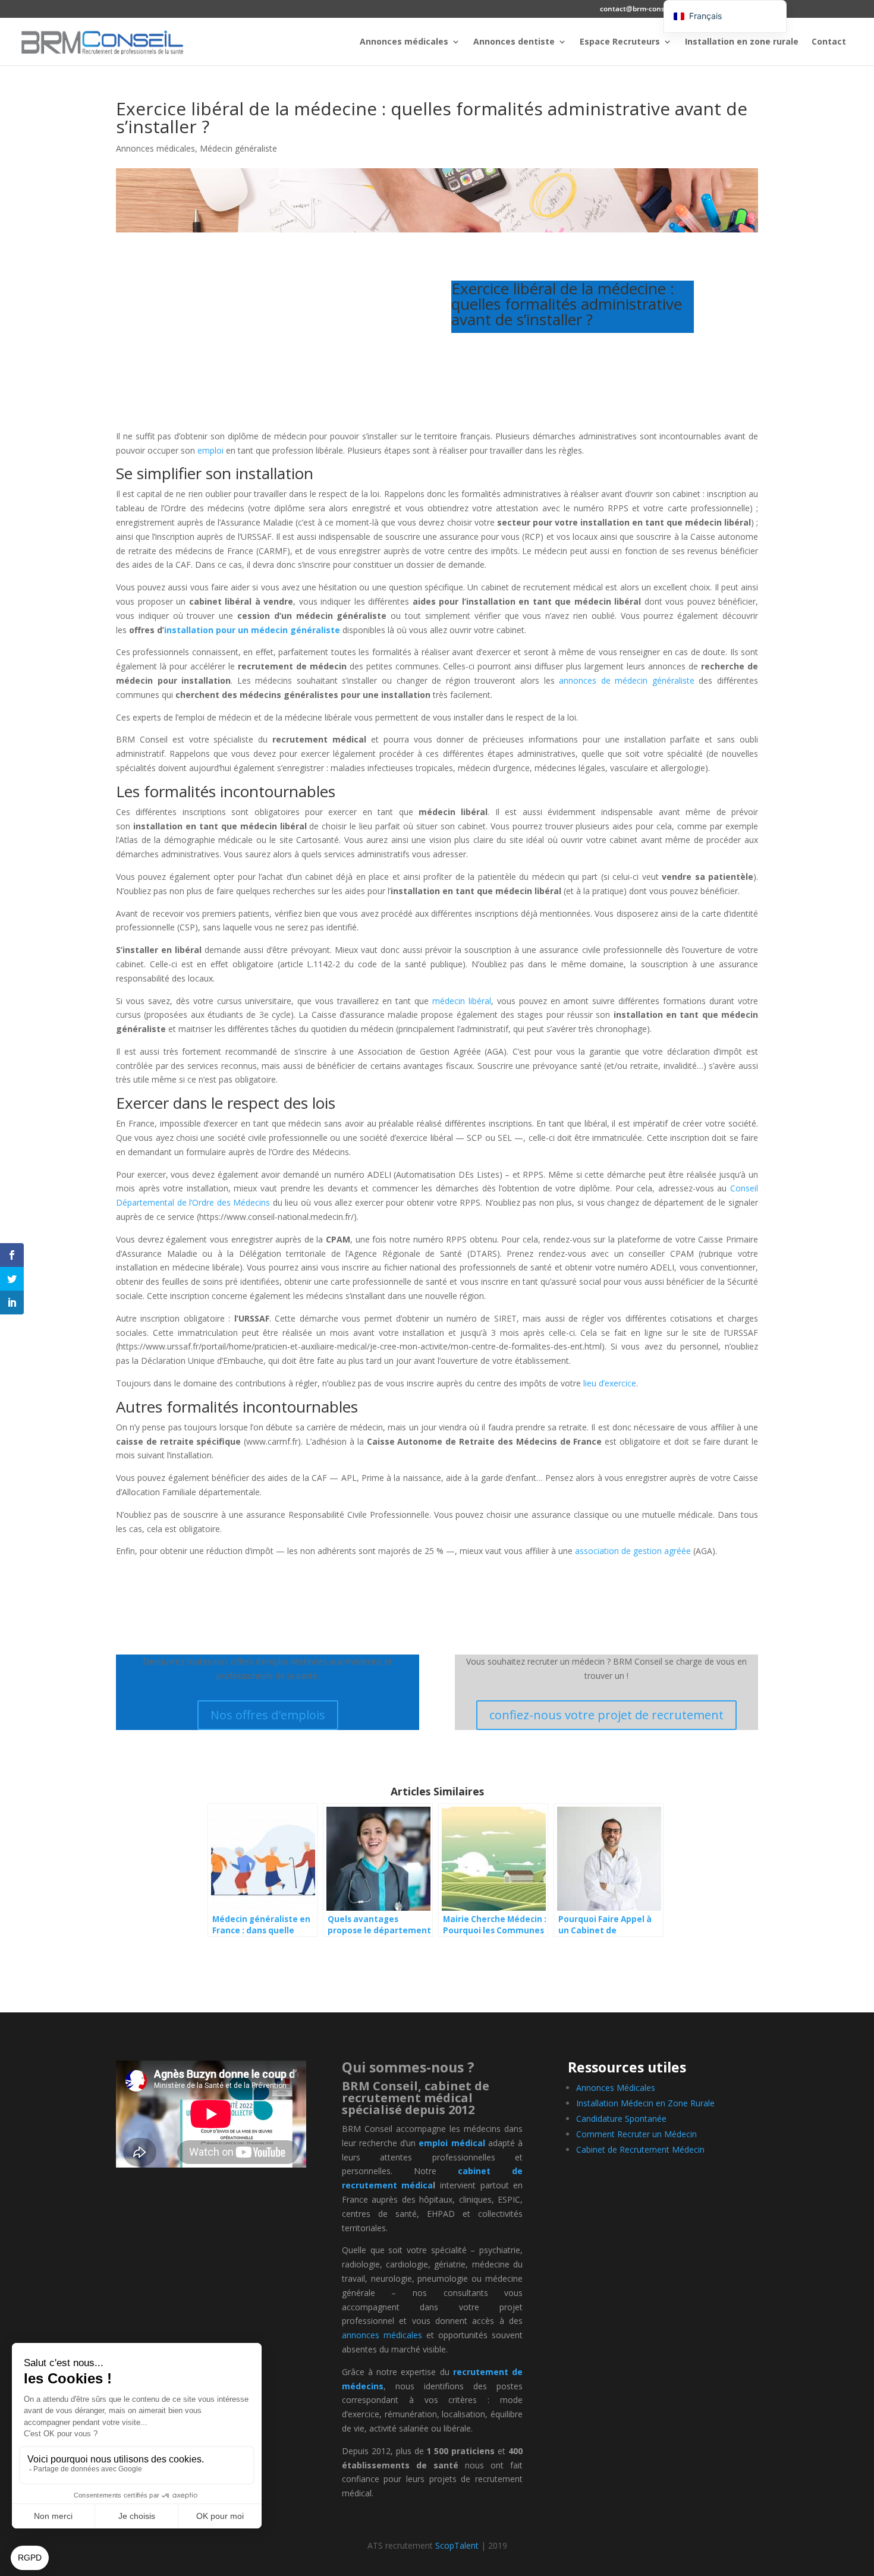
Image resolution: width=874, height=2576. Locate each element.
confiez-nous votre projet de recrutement (606, 1715)
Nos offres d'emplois (268, 1715)
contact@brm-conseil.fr (640, 10)
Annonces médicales (404, 42)
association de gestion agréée (633, 1551)
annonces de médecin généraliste (627, 680)
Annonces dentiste (514, 42)
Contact (829, 42)
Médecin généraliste (238, 148)
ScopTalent (457, 2545)
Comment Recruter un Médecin (636, 2134)
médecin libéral (462, 1001)
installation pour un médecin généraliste (252, 630)
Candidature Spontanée (621, 2119)
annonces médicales (382, 2335)
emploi (210, 450)
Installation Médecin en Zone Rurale (645, 2103)
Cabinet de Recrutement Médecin (640, 2149)
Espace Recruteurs (620, 42)
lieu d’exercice (610, 1383)
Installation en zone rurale (742, 42)
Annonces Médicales (616, 2088)
